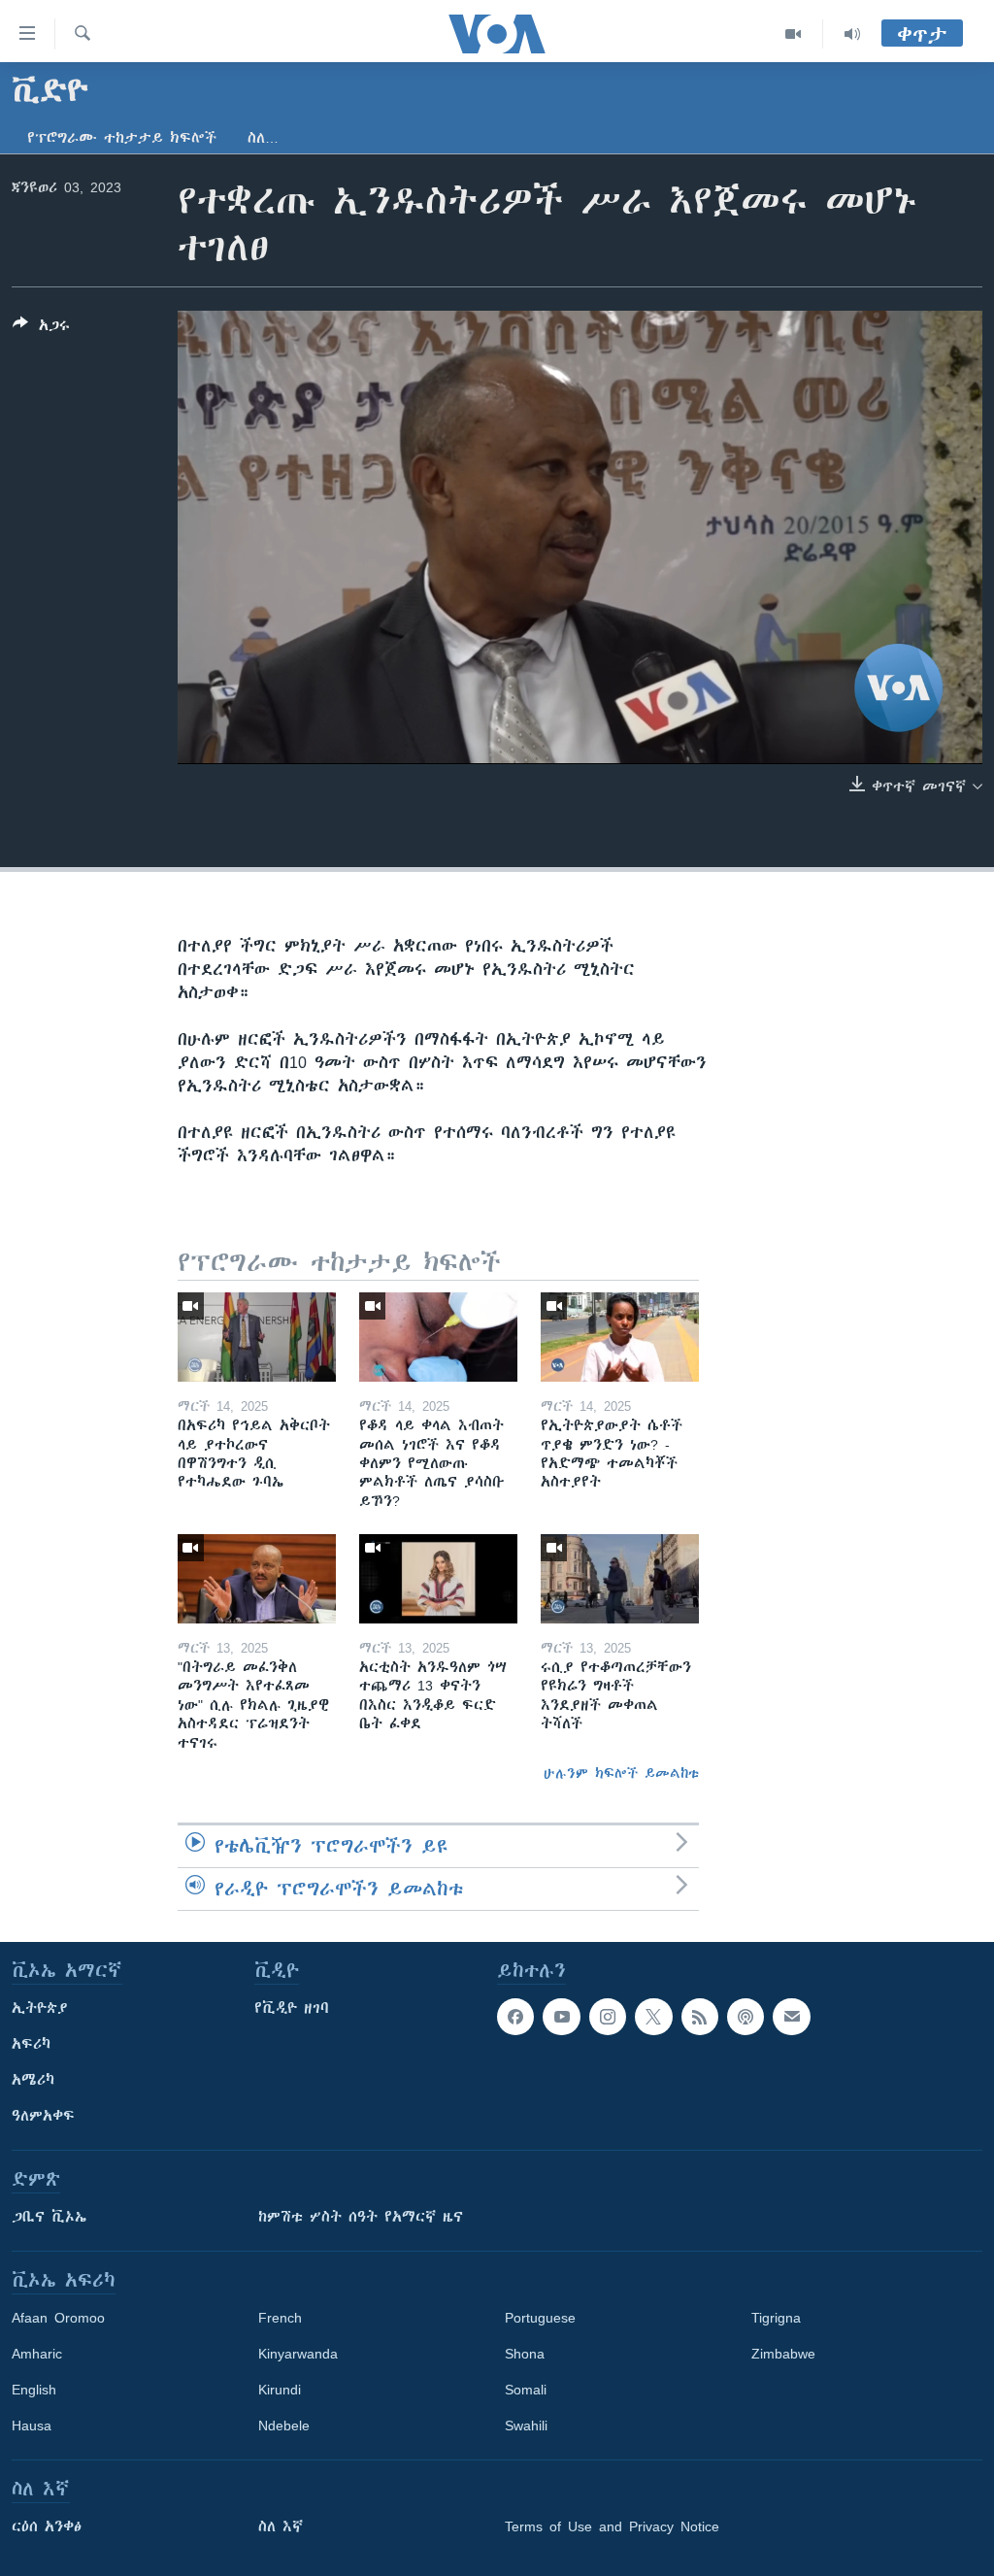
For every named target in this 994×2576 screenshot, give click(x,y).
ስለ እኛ (281, 2526)
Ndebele (284, 2425)
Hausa (32, 2425)
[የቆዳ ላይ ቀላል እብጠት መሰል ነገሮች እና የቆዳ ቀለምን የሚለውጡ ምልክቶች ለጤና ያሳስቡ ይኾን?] (438, 1337)
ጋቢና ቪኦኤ (49, 2217)
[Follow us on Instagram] (608, 2017)
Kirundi (280, 2390)
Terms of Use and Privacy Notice (612, 2526)
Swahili (526, 2425)
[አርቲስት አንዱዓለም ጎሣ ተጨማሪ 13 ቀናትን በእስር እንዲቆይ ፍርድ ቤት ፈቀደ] (438, 1579)
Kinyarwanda (298, 2354)
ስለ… (263, 138)
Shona (525, 2354)
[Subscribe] (791, 2017)
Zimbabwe (783, 2354)
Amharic (37, 2354)
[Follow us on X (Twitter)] (653, 2017)
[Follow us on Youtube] (561, 2017)
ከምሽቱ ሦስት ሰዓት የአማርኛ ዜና (361, 2217)
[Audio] (852, 34)
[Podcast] (745, 2017)
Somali (526, 2390)
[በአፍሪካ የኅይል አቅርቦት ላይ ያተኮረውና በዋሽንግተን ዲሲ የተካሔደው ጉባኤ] (257, 1337)
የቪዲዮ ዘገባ (292, 2008)
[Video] (794, 34)
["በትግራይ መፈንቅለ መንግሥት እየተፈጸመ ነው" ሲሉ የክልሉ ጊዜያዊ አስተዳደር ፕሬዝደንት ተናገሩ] (257, 1579)
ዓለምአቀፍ (43, 2116)
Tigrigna (776, 2318)
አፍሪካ (31, 2044)
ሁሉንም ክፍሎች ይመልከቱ (621, 1773)
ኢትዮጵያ (40, 2008)
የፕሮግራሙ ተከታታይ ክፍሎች (122, 138)
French (280, 2318)
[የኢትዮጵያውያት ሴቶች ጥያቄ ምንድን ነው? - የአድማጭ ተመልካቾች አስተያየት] (620, 1337)
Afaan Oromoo (58, 2318)
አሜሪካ (33, 2080)
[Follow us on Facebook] (515, 2017)
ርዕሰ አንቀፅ (47, 2526)
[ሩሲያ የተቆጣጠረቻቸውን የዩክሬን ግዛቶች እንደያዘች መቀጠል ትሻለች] (620, 1579)
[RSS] (700, 2017)
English (34, 2390)
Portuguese (540, 2318)
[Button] (41, 329)
